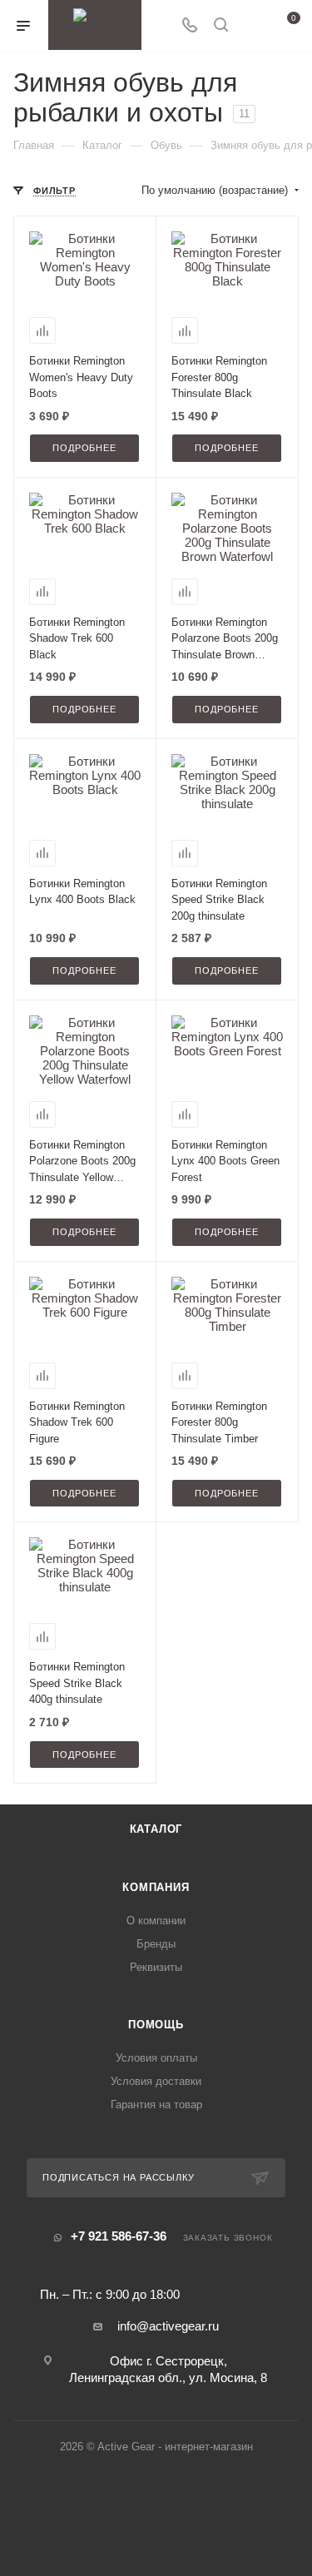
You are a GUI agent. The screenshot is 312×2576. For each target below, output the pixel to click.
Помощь (156, 2025)
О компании (156, 1921)
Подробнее (84, 448)
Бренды (156, 1944)
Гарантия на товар (156, 2104)
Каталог (156, 1829)
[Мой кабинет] (252, 26)
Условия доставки (156, 2081)
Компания (156, 1887)
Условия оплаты (156, 2058)
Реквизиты (156, 1967)
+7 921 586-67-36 (119, 2236)
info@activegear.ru (168, 2326)
